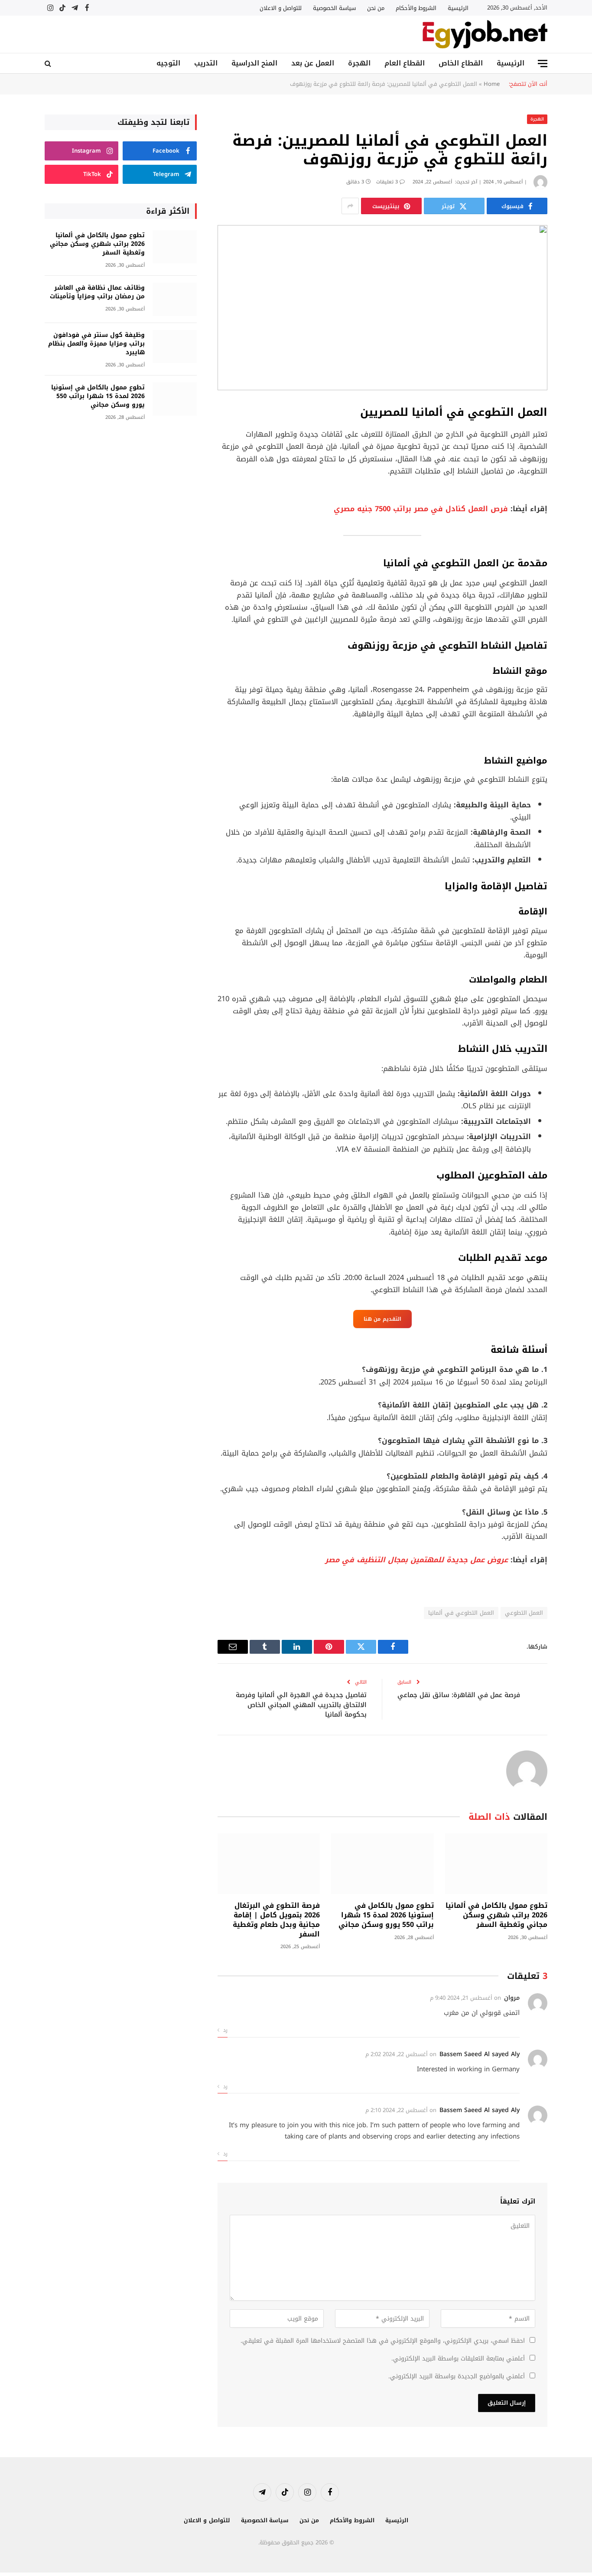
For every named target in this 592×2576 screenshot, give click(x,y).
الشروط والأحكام (416, 8)
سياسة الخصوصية (334, 8)
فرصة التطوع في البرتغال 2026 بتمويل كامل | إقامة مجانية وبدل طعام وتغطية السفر (276, 1920)
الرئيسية (458, 8)
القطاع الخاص (461, 63)
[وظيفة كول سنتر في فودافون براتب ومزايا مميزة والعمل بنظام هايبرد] (175, 347)
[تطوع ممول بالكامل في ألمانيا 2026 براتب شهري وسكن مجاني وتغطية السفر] (496, 1864)
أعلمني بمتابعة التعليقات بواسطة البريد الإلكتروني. (458, 2359)
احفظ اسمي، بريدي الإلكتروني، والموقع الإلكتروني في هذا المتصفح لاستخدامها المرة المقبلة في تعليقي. (383, 2341)
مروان (512, 1998)
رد (224, 2030)
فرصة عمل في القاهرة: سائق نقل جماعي (459, 1695)
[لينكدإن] (578, 477)
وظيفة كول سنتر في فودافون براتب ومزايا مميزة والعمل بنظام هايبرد (96, 344)
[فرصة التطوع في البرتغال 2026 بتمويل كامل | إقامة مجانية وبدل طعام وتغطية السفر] (269, 1864)
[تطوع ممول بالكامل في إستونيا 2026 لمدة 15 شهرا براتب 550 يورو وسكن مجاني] (382, 1864)
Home (492, 84)
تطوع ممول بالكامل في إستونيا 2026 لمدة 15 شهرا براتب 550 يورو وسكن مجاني (386, 1915)
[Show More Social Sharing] (350, 206)
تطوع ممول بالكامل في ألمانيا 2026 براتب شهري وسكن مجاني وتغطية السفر (496, 1915)
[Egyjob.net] (485, 34)
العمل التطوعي (524, 1613)
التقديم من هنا (382, 1319)
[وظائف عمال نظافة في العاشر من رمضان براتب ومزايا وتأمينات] (175, 299)
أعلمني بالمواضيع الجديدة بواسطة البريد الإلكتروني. (457, 2376)
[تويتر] (578, 455)
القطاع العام (405, 63)
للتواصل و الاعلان (281, 8)
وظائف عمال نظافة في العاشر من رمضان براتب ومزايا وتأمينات (97, 292)
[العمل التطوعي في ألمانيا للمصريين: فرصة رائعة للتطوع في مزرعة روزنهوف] (382, 308)
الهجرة (359, 63)
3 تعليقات (387, 182)
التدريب (206, 63)
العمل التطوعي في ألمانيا (461, 1613)
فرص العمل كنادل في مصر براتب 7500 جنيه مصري (421, 509)
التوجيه (168, 63)
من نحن (376, 8)
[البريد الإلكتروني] (578, 522)
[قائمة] (543, 64)
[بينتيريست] (578, 500)
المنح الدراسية (254, 63)
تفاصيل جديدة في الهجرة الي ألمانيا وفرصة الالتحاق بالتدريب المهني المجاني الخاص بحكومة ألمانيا (301, 1705)
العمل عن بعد (313, 63)
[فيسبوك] (578, 433)
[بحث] (49, 64)
